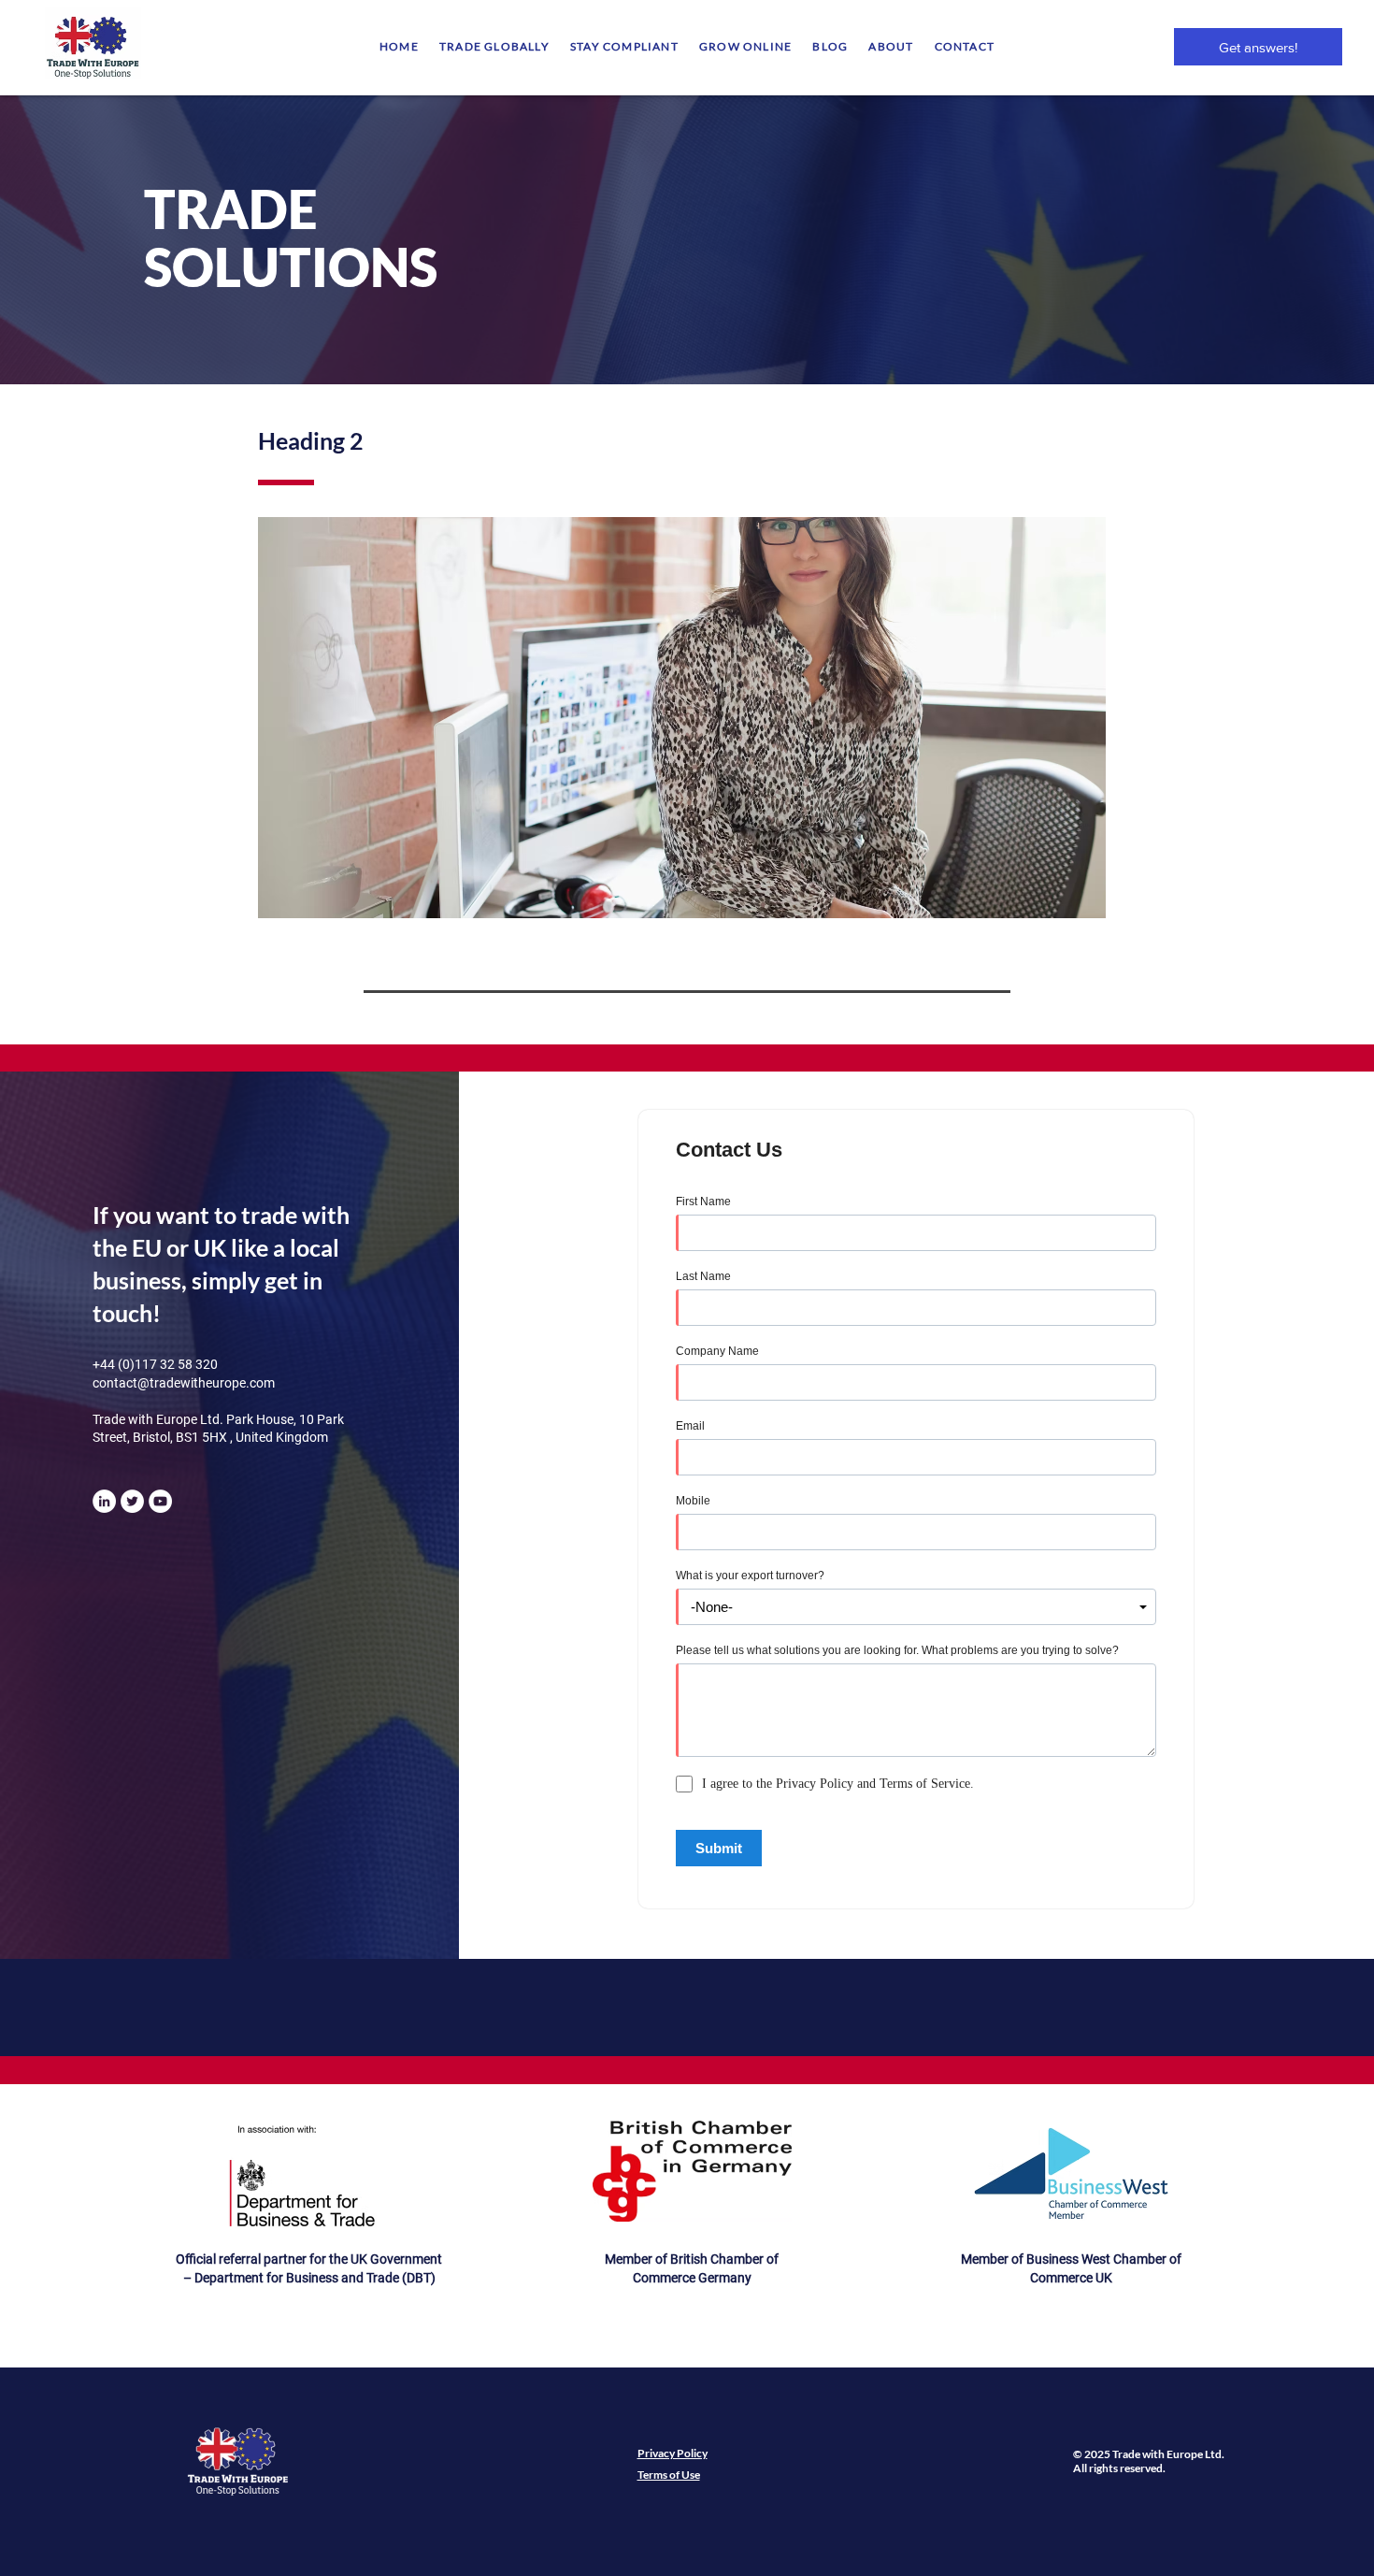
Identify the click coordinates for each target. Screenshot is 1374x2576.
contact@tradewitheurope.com (184, 1383)
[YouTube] (160, 1501)
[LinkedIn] (104, 1501)
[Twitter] (132, 1501)
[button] (494, 46)
